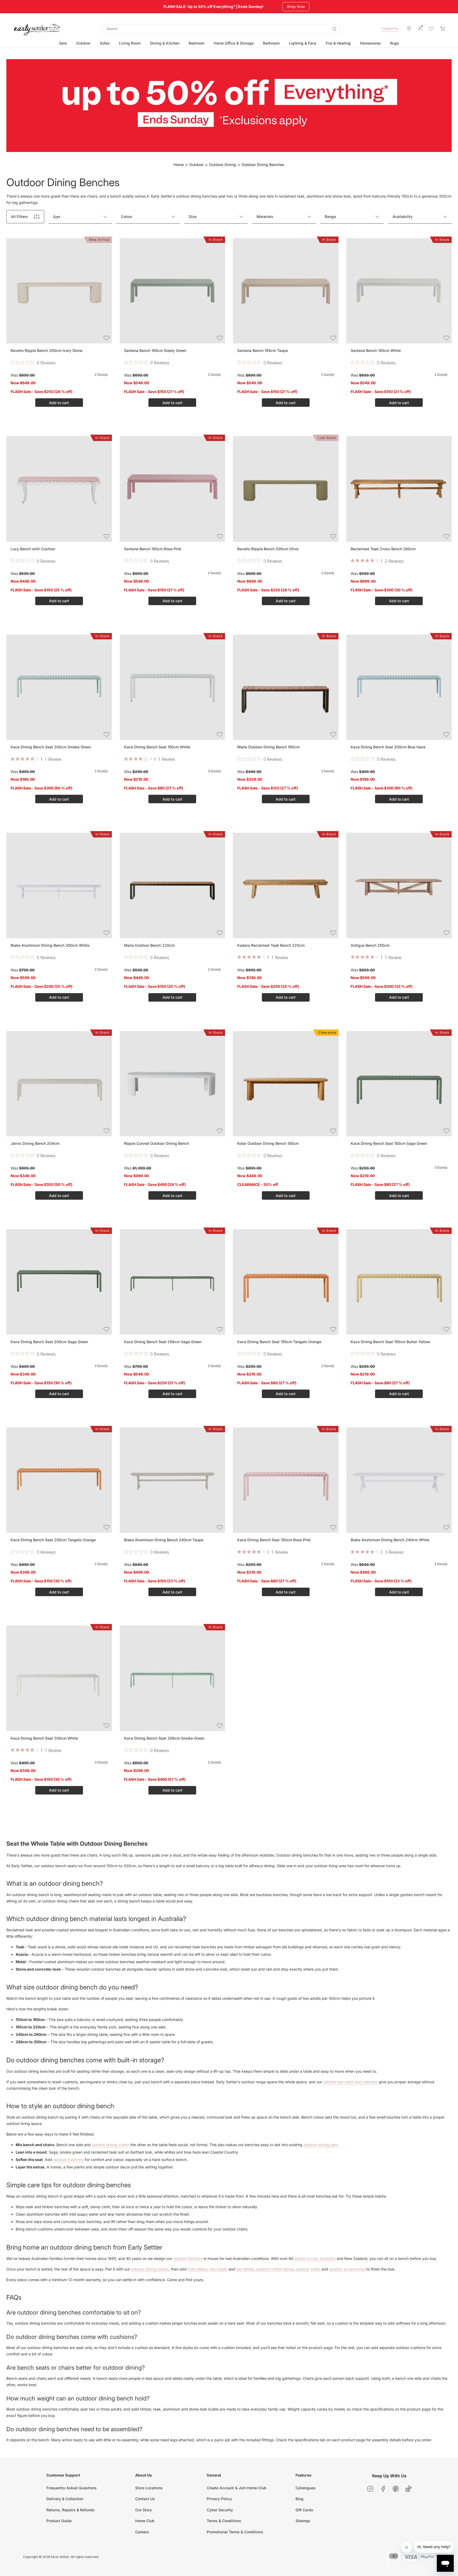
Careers (142, 2532)
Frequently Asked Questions (72, 2488)
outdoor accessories (347, 2269)
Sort (57, 217)
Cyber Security (220, 2510)
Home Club (145, 2521)
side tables (198, 2269)
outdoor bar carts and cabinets (350, 2082)
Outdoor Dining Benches (263, 165)
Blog (300, 2499)
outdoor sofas (308, 2269)
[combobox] (221, 29)
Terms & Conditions (224, 2521)
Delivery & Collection (65, 2499)
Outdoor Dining (223, 165)
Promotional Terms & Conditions (235, 2532)
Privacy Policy (219, 2499)
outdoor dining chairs (111, 2145)
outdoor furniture (188, 2258)
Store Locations (149, 2488)
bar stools (219, 2269)
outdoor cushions (69, 2160)
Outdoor (196, 165)
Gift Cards (304, 2510)
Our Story (144, 2510)
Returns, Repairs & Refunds (71, 2510)
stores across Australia (315, 2258)
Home (179, 165)
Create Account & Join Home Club (237, 2488)
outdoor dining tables (150, 2269)
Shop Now (297, 6)
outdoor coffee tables (275, 2269)
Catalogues (306, 2488)
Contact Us (390, 29)
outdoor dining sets (321, 2145)
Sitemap (303, 2521)
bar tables (245, 2269)
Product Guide (59, 2521)
